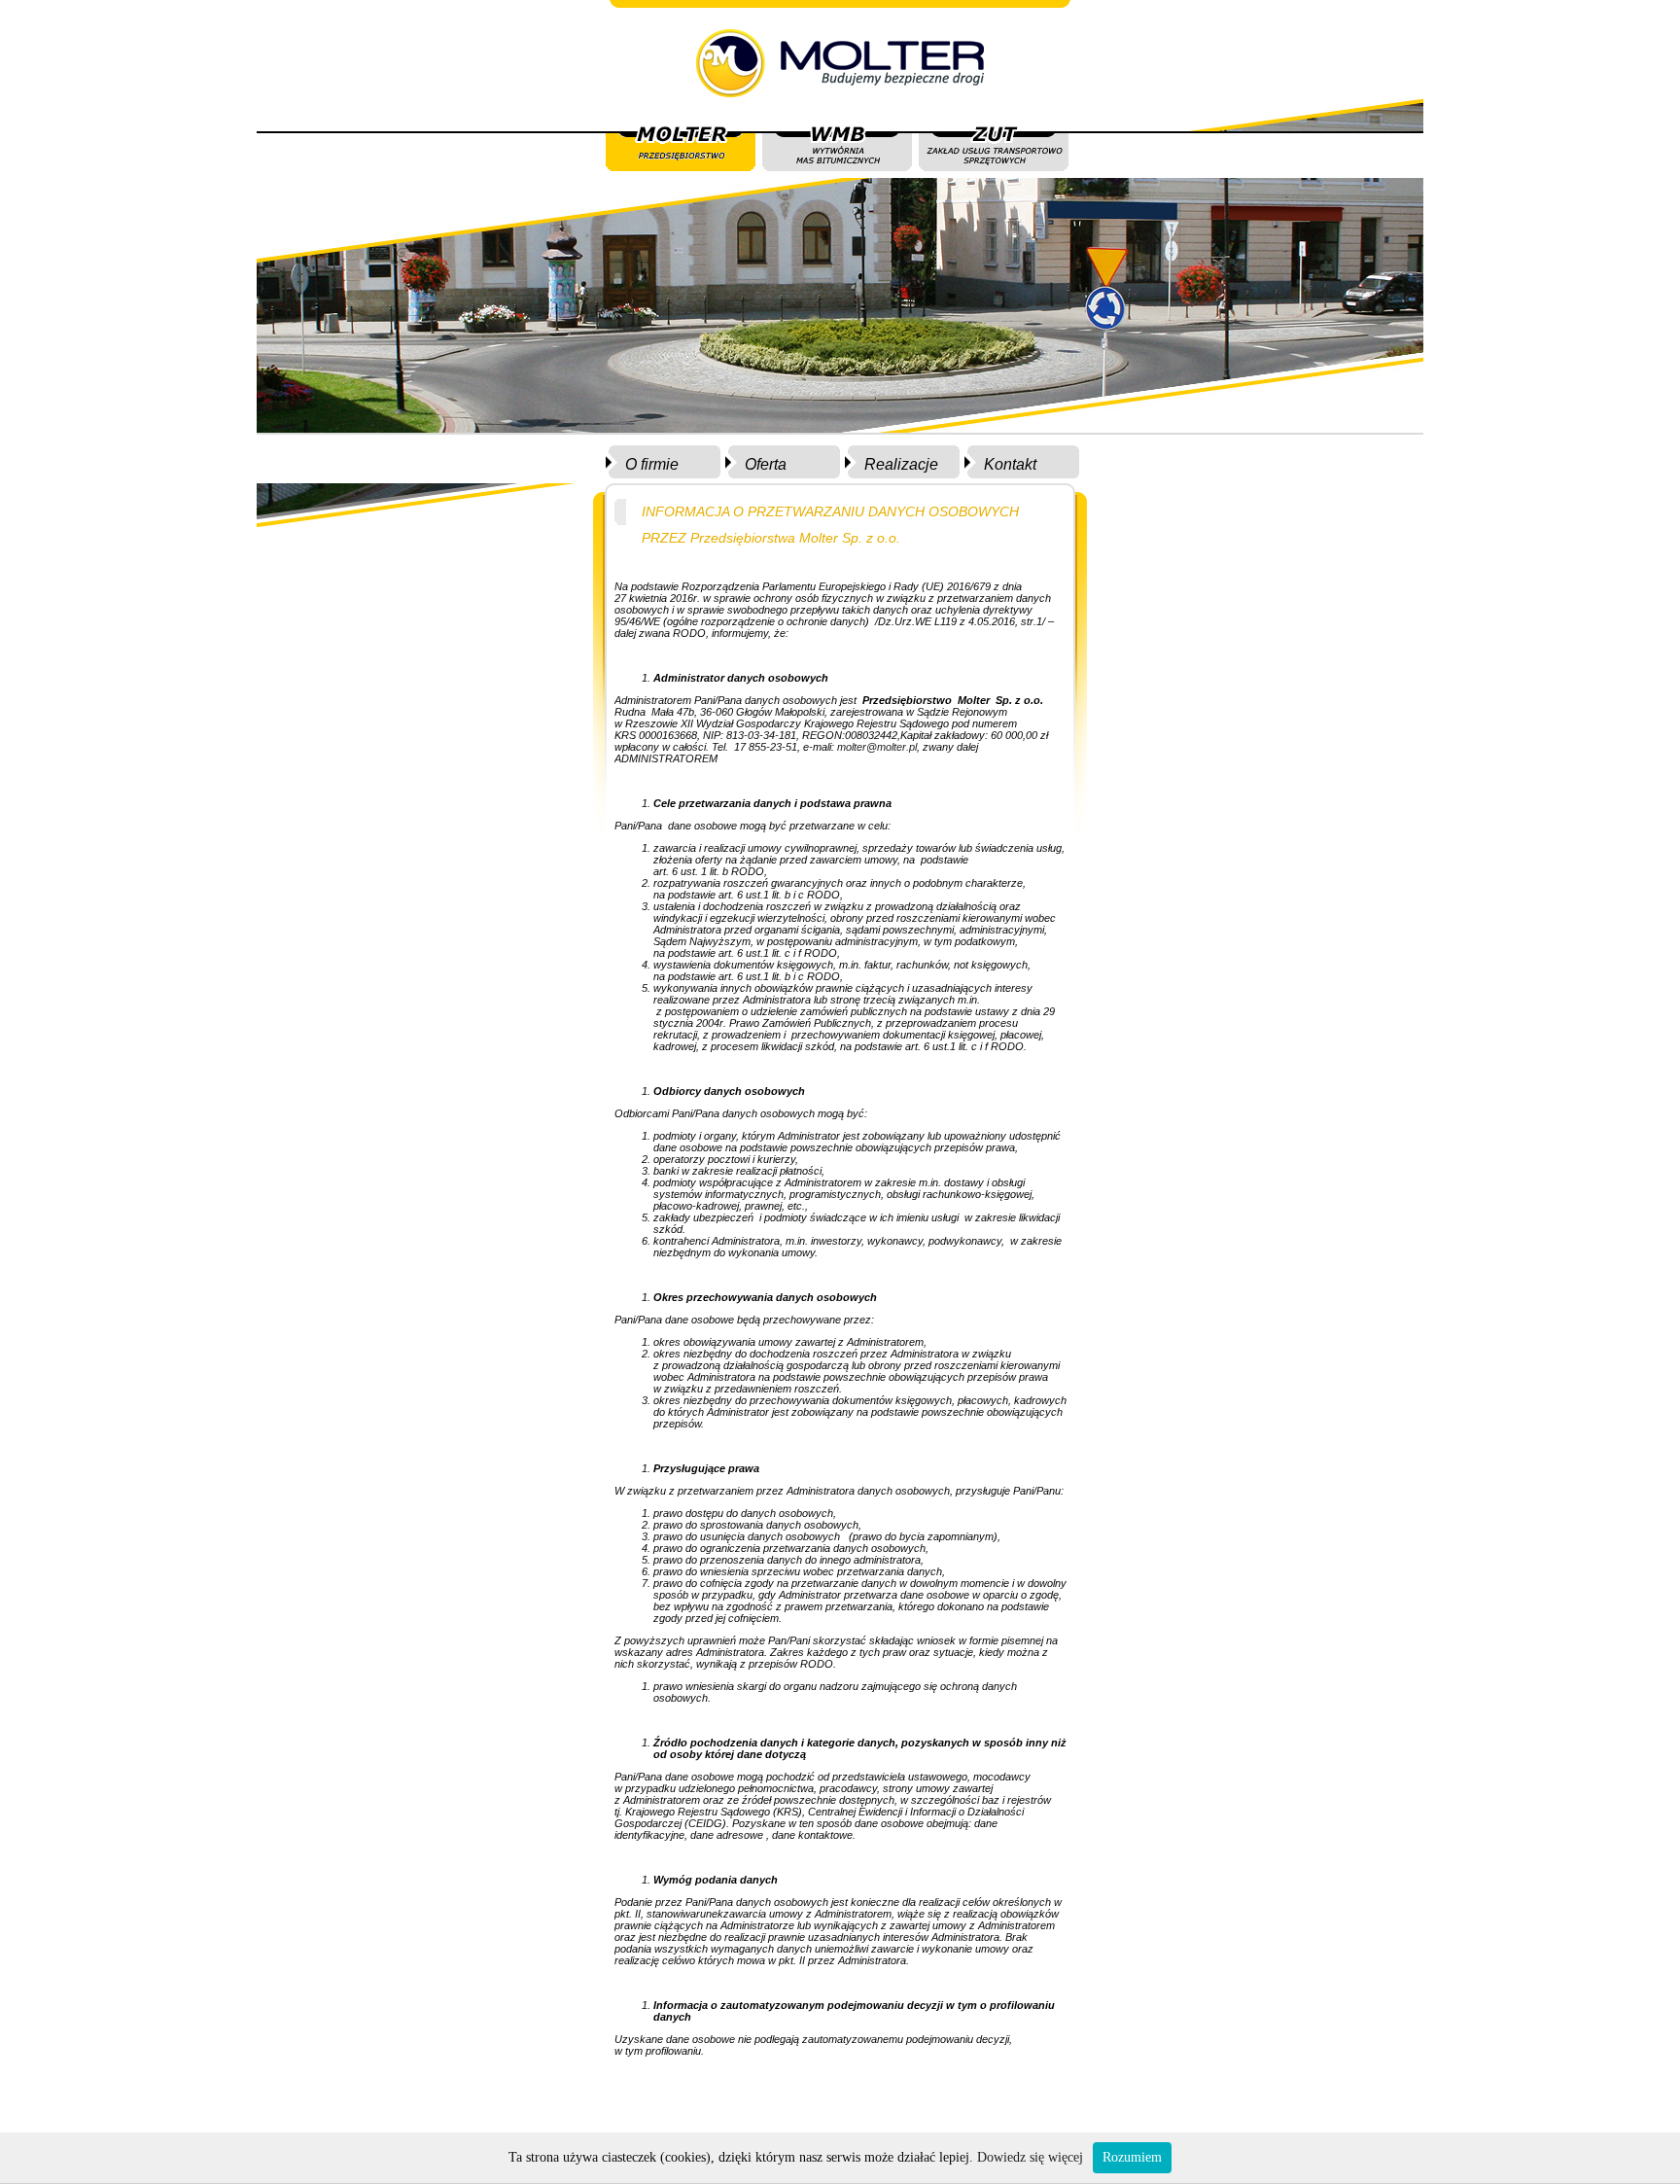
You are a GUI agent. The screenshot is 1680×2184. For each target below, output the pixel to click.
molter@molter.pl (877, 747)
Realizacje (901, 464)
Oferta (766, 464)
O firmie (652, 464)
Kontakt (1010, 464)
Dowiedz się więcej (1030, 2157)
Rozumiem (1132, 2157)
